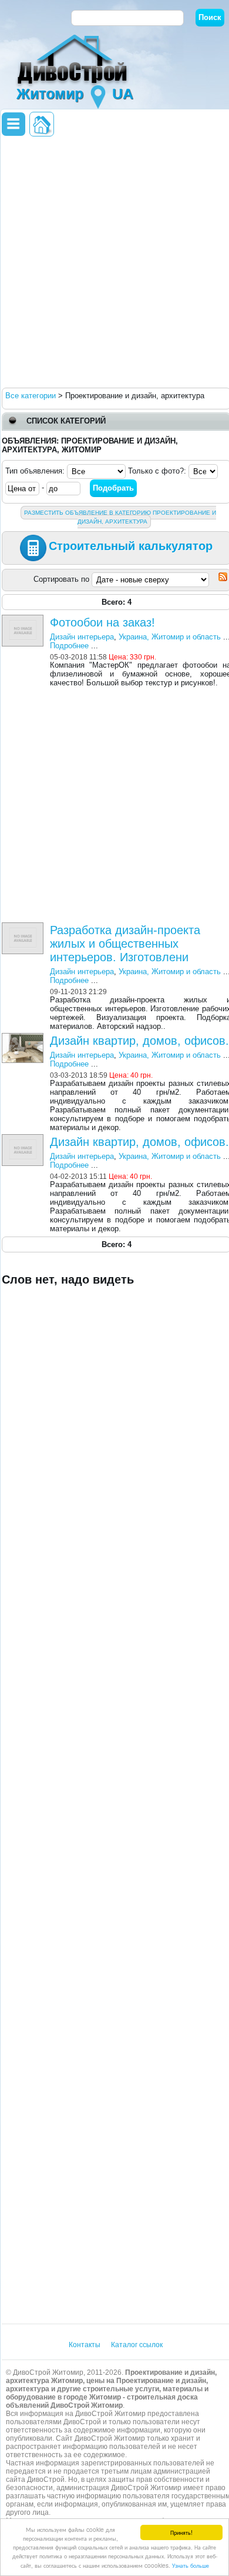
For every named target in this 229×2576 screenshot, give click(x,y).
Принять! (181, 2532)
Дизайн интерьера (82, 637)
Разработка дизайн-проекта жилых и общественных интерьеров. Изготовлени (125, 944)
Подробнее (69, 646)
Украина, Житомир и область (170, 637)
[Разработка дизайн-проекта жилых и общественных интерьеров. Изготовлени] (24, 927)
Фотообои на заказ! (102, 622)
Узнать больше (191, 2565)
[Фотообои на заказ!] (24, 619)
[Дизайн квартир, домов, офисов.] (24, 1037)
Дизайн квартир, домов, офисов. (139, 1041)
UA (123, 94)
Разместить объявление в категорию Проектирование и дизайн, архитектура (120, 517)
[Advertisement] (114, 261)
